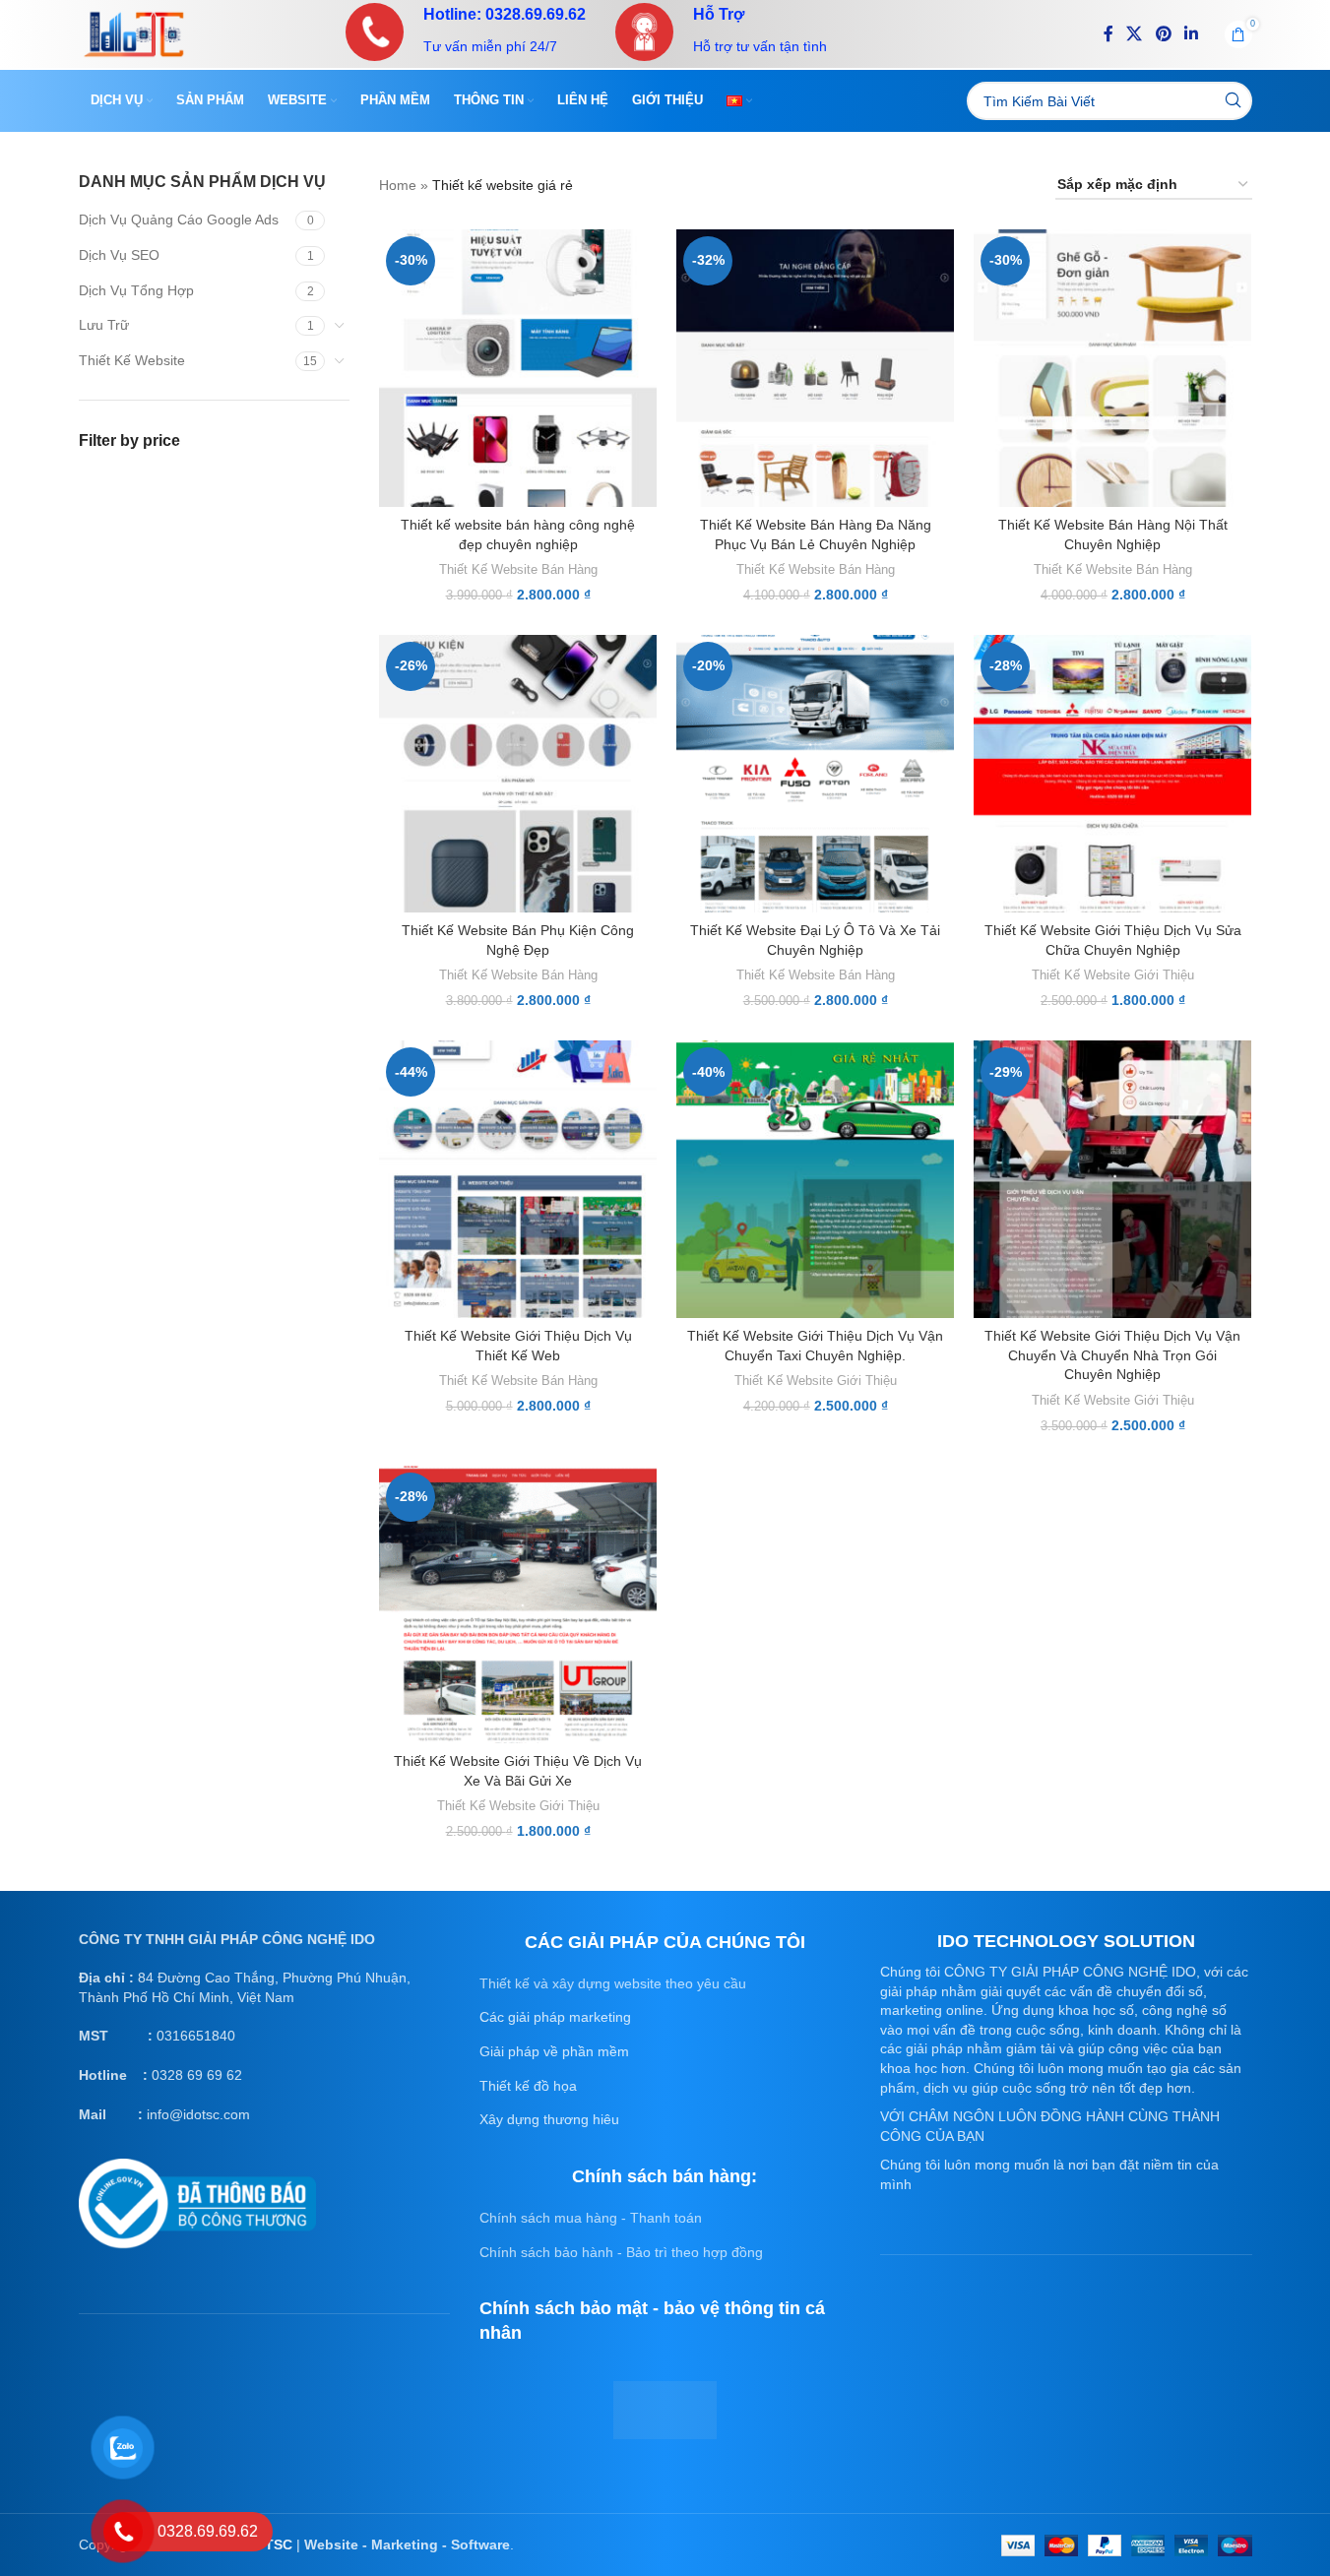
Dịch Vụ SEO (119, 255)
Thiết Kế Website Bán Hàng (518, 569)
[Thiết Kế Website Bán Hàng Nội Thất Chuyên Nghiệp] (1112, 368)
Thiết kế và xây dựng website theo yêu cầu (613, 1983)
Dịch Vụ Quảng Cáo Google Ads (179, 220)
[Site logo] (134, 32)
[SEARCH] (1233, 101)
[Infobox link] (466, 32)
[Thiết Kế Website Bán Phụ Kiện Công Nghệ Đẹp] (518, 774)
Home (398, 185)
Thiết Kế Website (132, 360)
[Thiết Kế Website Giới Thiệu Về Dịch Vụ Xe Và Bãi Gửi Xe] (518, 1604)
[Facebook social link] (1108, 34)
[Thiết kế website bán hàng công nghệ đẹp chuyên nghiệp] (518, 368)
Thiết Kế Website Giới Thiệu (1113, 975)
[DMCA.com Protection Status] (665, 2409)
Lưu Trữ (104, 325)
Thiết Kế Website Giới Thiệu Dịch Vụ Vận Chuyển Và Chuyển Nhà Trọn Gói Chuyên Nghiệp (1112, 1355)
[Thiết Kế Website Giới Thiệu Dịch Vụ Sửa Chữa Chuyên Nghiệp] (1112, 774)
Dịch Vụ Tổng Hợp (136, 290)
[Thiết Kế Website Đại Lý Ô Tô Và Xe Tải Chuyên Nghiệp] (815, 774)
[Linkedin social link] (1191, 34)
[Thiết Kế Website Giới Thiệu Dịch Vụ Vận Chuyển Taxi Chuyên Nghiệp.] (815, 1179)
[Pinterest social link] (1163, 34)
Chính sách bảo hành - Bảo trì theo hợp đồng (621, 2252)
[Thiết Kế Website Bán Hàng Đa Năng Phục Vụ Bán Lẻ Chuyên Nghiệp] (815, 368)
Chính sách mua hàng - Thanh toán (591, 2218)
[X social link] (1135, 34)
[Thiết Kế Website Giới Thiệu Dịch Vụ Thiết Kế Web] (518, 1179)
